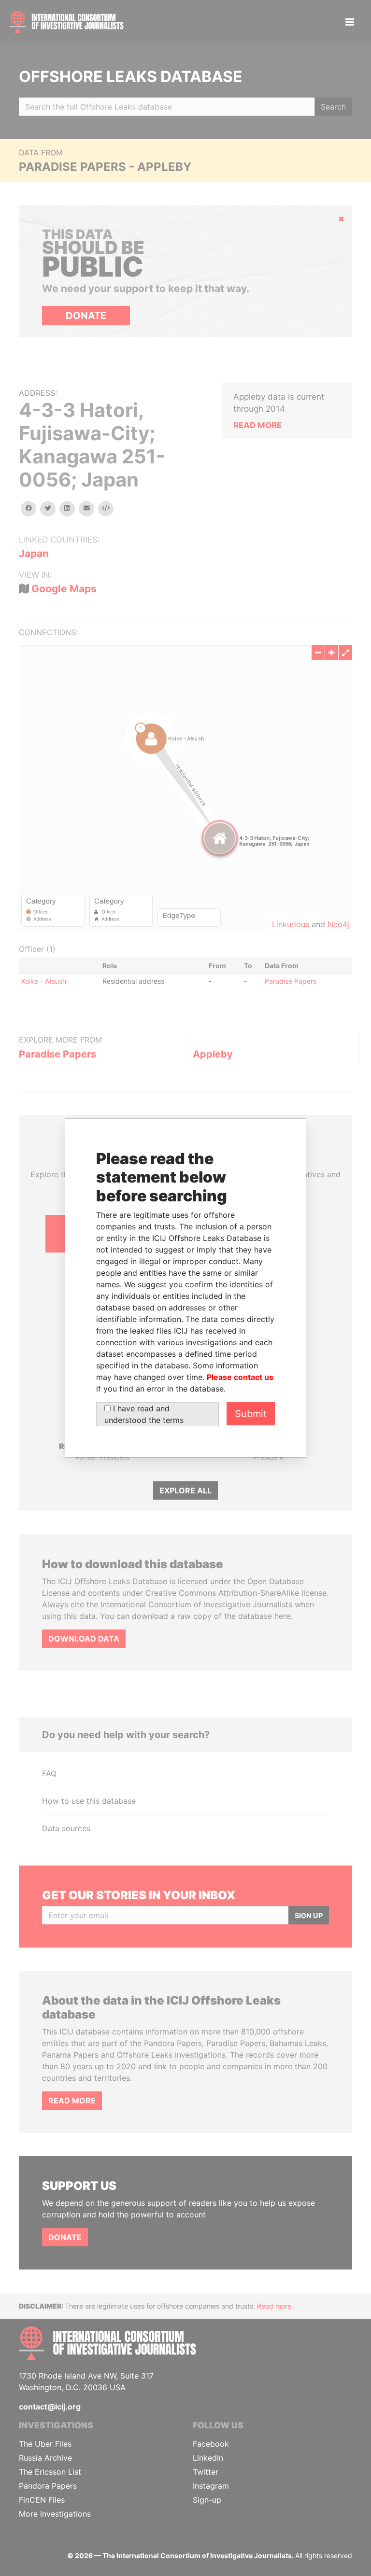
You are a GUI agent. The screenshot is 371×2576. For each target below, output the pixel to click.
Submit (251, 1414)
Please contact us (240, 1377)
